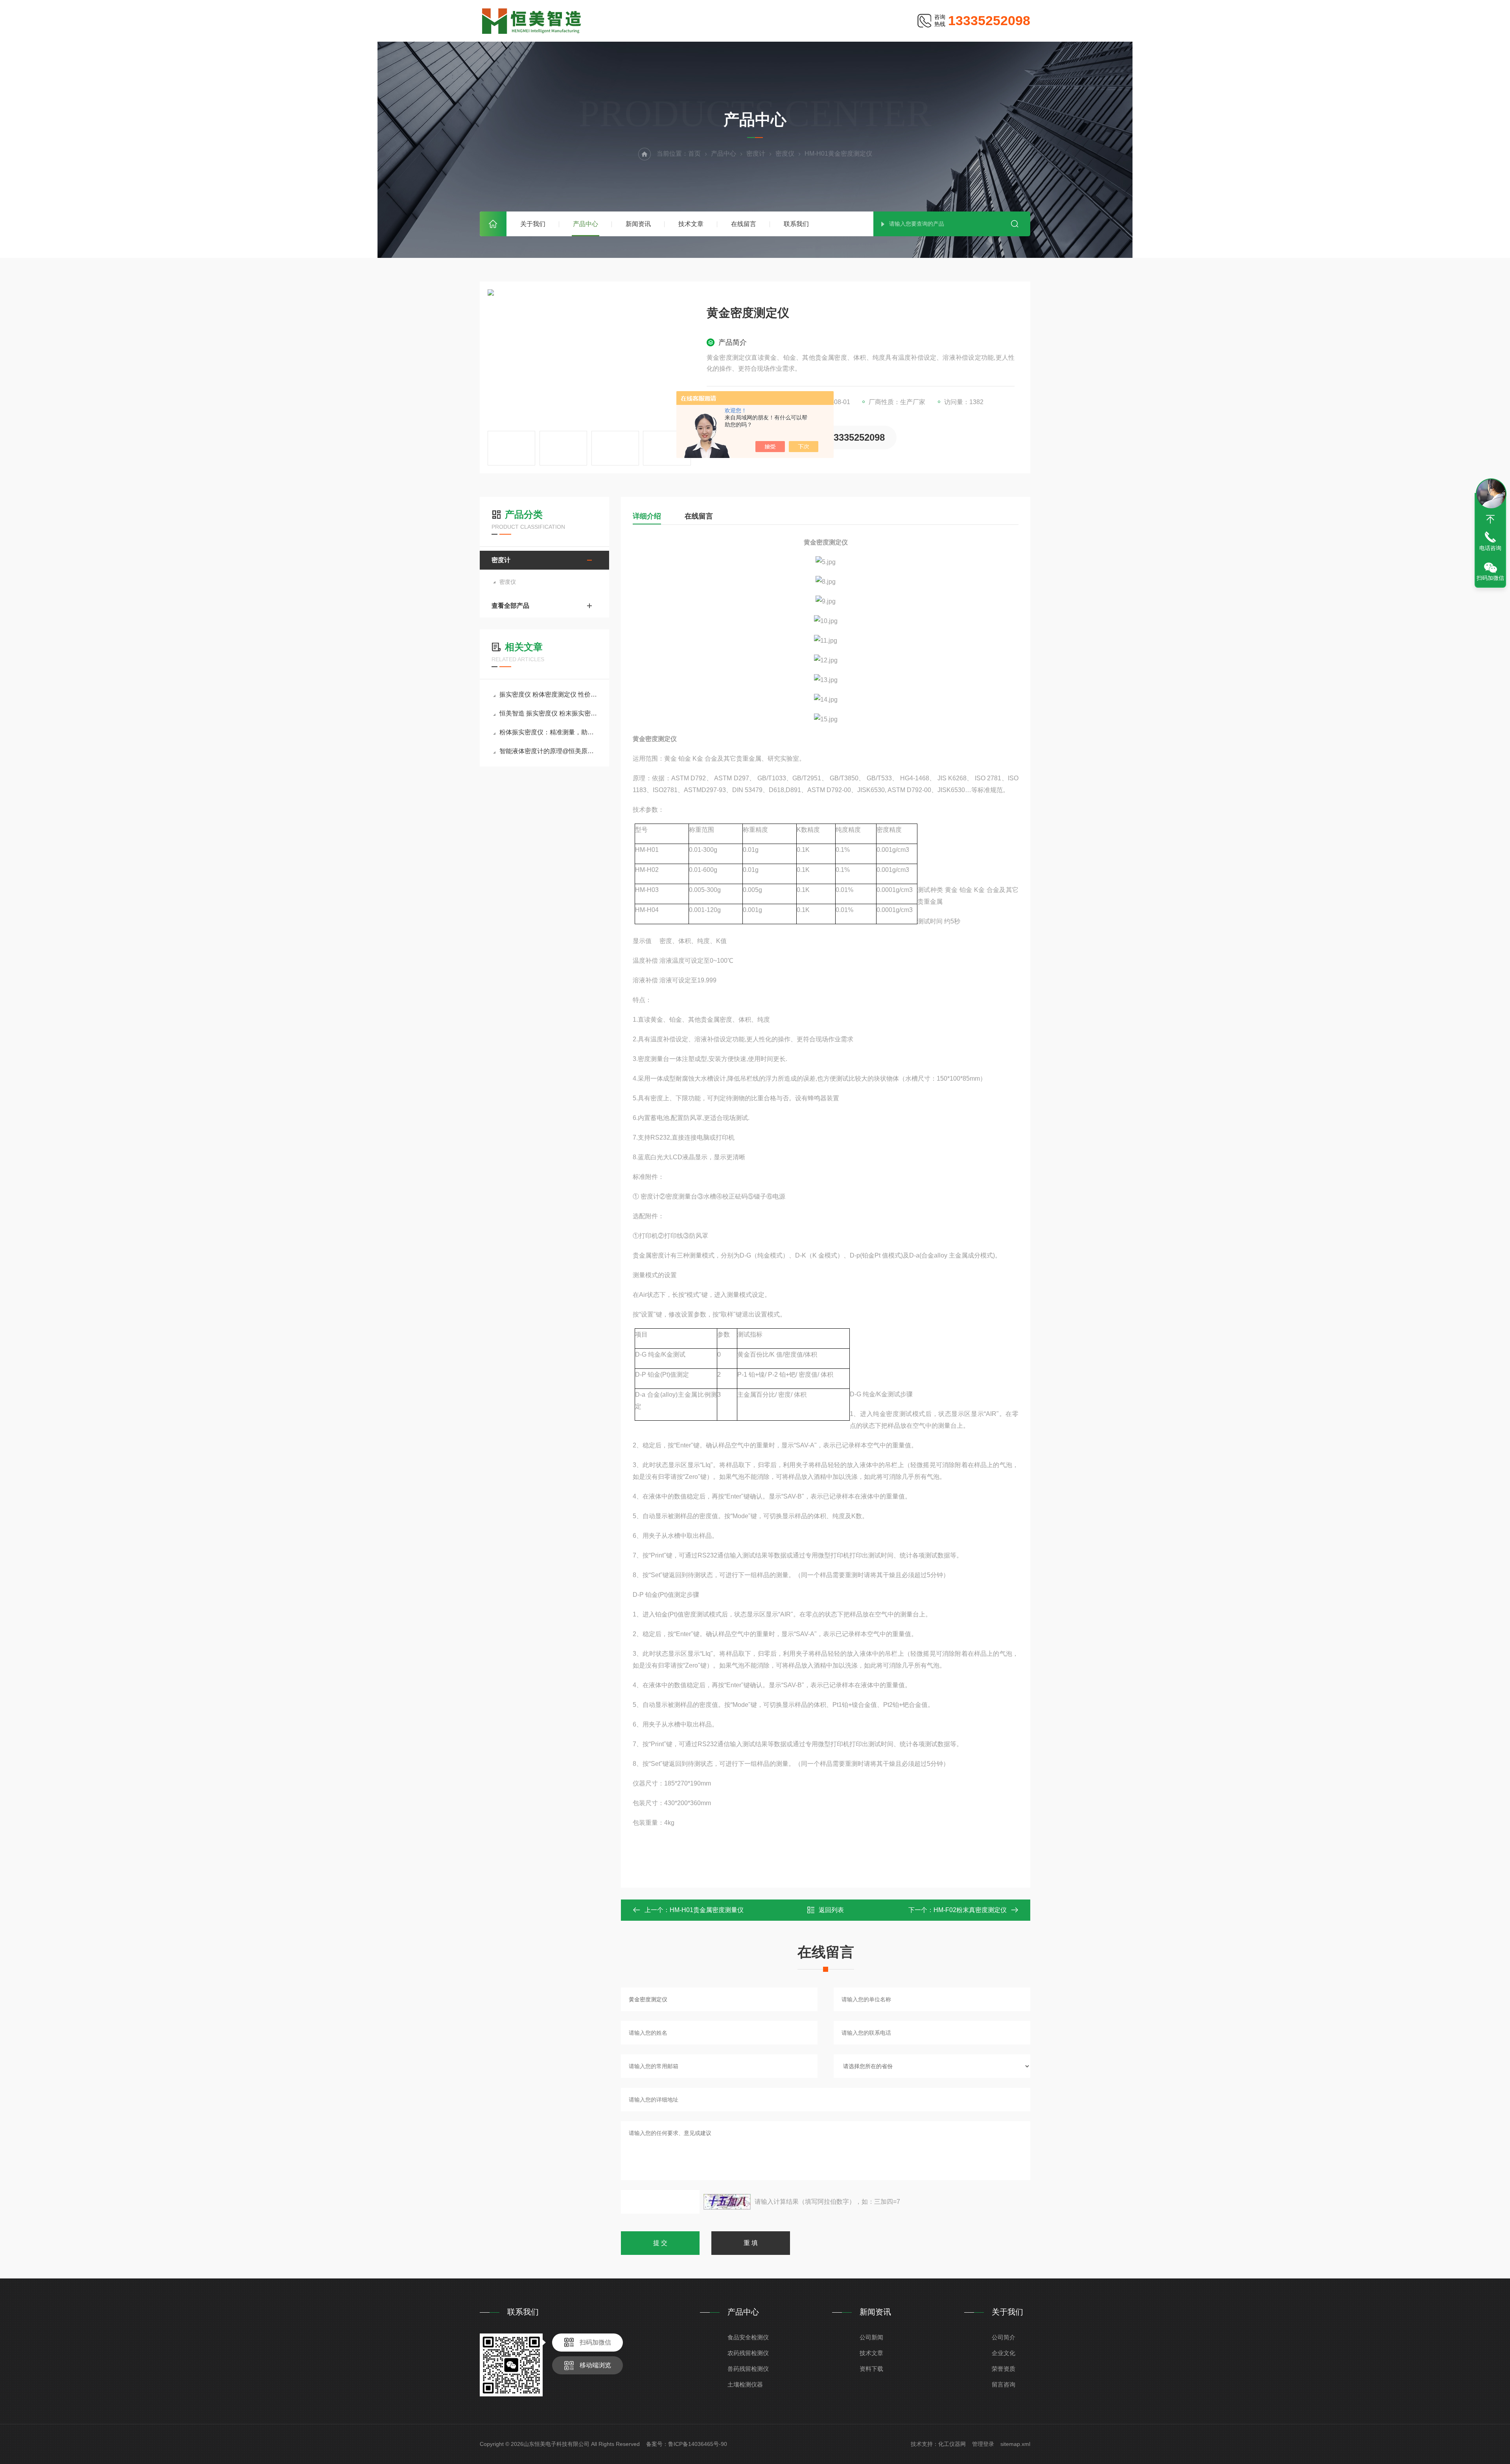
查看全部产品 (510, 606)
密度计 (756, 154)
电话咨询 (1490, 548)
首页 (493, 224)
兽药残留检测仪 (748, 2369)
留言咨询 (1004, 2384)
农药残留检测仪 (748, 2353)
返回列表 (831, 1910)
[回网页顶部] (1490, 519)
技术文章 (691, 224)
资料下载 (871, 2369)
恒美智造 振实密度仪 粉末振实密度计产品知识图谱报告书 (548, 713)
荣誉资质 (1004, 2369)
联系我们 (796, 224)
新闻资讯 (638, 224)
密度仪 (785, 154)
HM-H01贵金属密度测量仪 (707, 1910)
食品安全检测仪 (748, 2337)
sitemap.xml (1015, 2444)
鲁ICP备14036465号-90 (698, 2444)
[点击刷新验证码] (727, 2202)
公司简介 (1004, 2337)
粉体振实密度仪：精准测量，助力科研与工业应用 (548, 732)
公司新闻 (871, 2337)
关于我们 (533, 224)
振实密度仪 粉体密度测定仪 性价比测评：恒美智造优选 (548, 694)
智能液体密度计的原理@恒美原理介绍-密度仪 (548, 751)
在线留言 (744, 224)
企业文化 (1004, 2353)
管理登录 (983, 2444)
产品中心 (586, 224)
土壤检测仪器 (745, 2384)
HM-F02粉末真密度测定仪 (970, 1910)
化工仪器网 (952, 2444)
